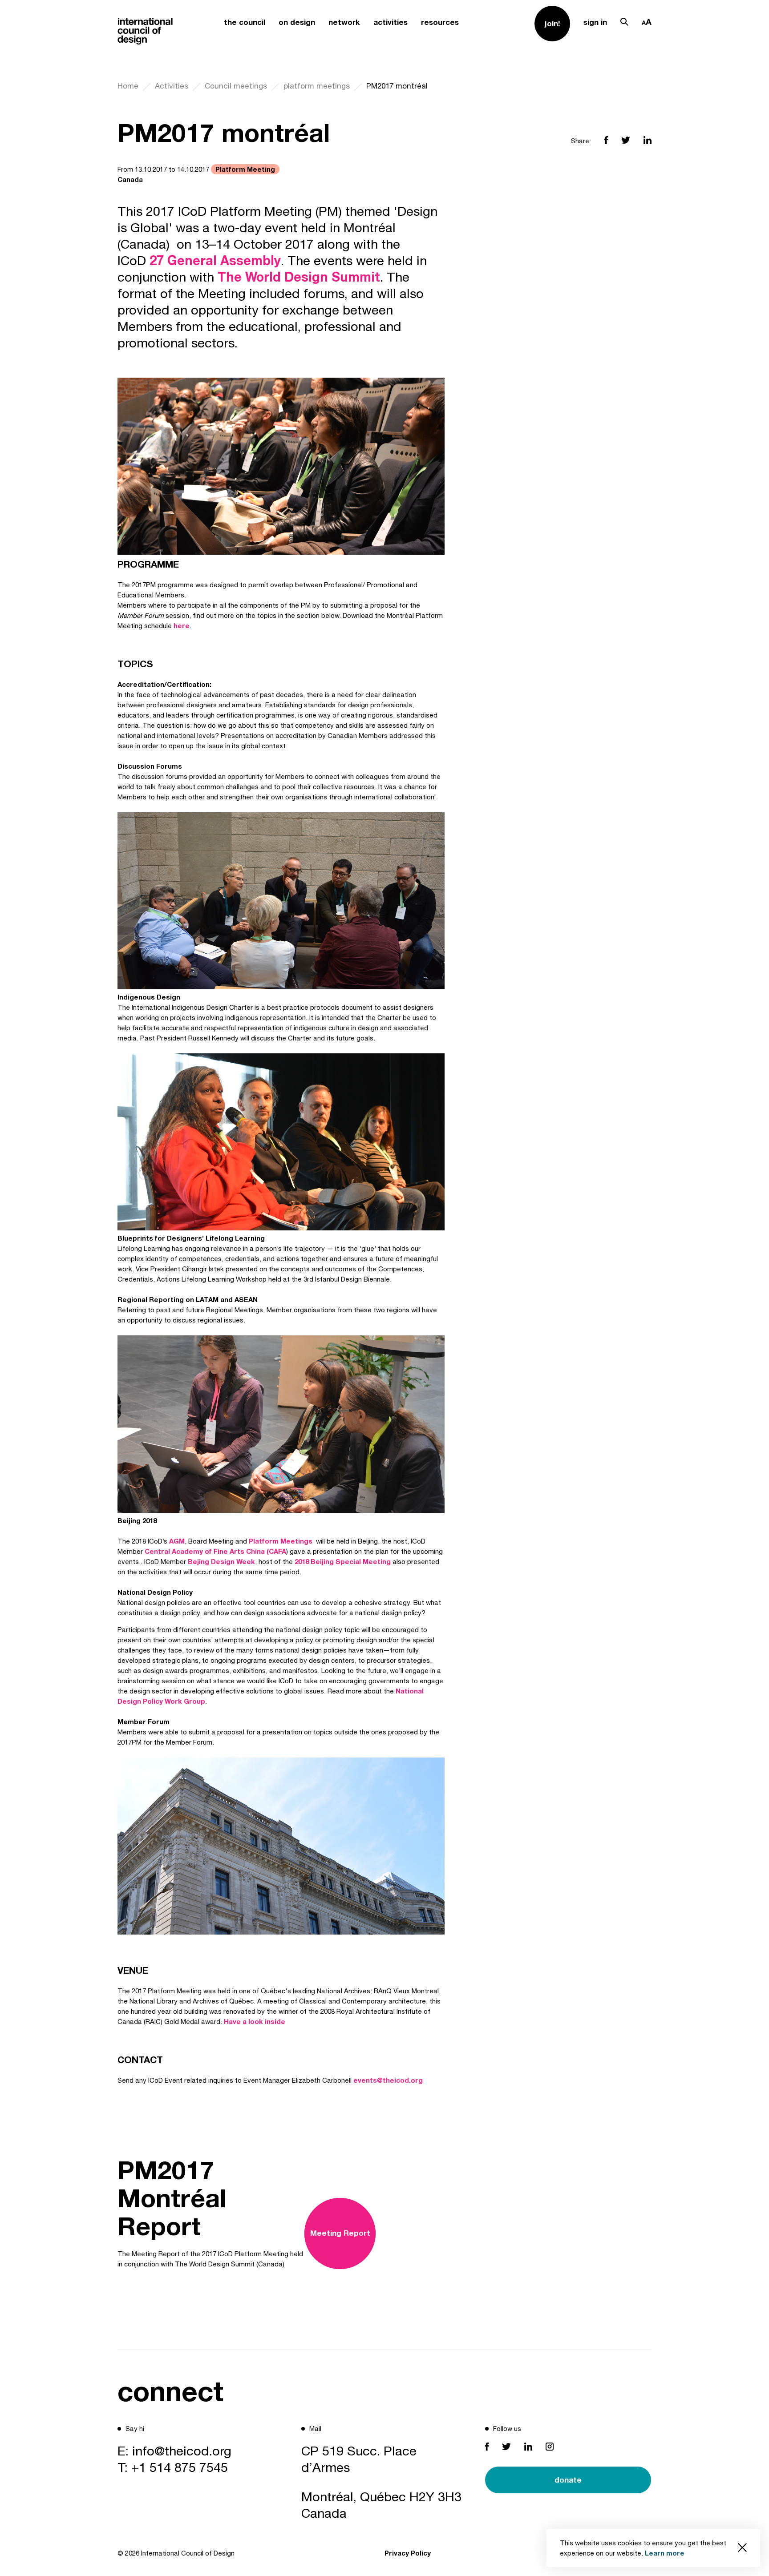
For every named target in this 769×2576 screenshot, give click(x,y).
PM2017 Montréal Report (172, 2197)
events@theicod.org (388, 2080)
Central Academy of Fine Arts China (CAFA (215, 1551)
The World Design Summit (299, 277)
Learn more (665, 2553)
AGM (177, 1541)
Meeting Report (340, 2233)
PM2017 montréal (397, 86)
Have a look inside (254, 2021)
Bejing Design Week (221, 1561)
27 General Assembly (213, 260)
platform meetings (317, 86)
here (182, 625)
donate (568, 2480)
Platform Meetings (281, 1541)
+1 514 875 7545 (180, 2467)
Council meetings (236, 86)
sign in (595, 22)
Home (128, 86)
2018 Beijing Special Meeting (343, 1561)
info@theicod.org (182, 2451)
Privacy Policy (408, 2553)
